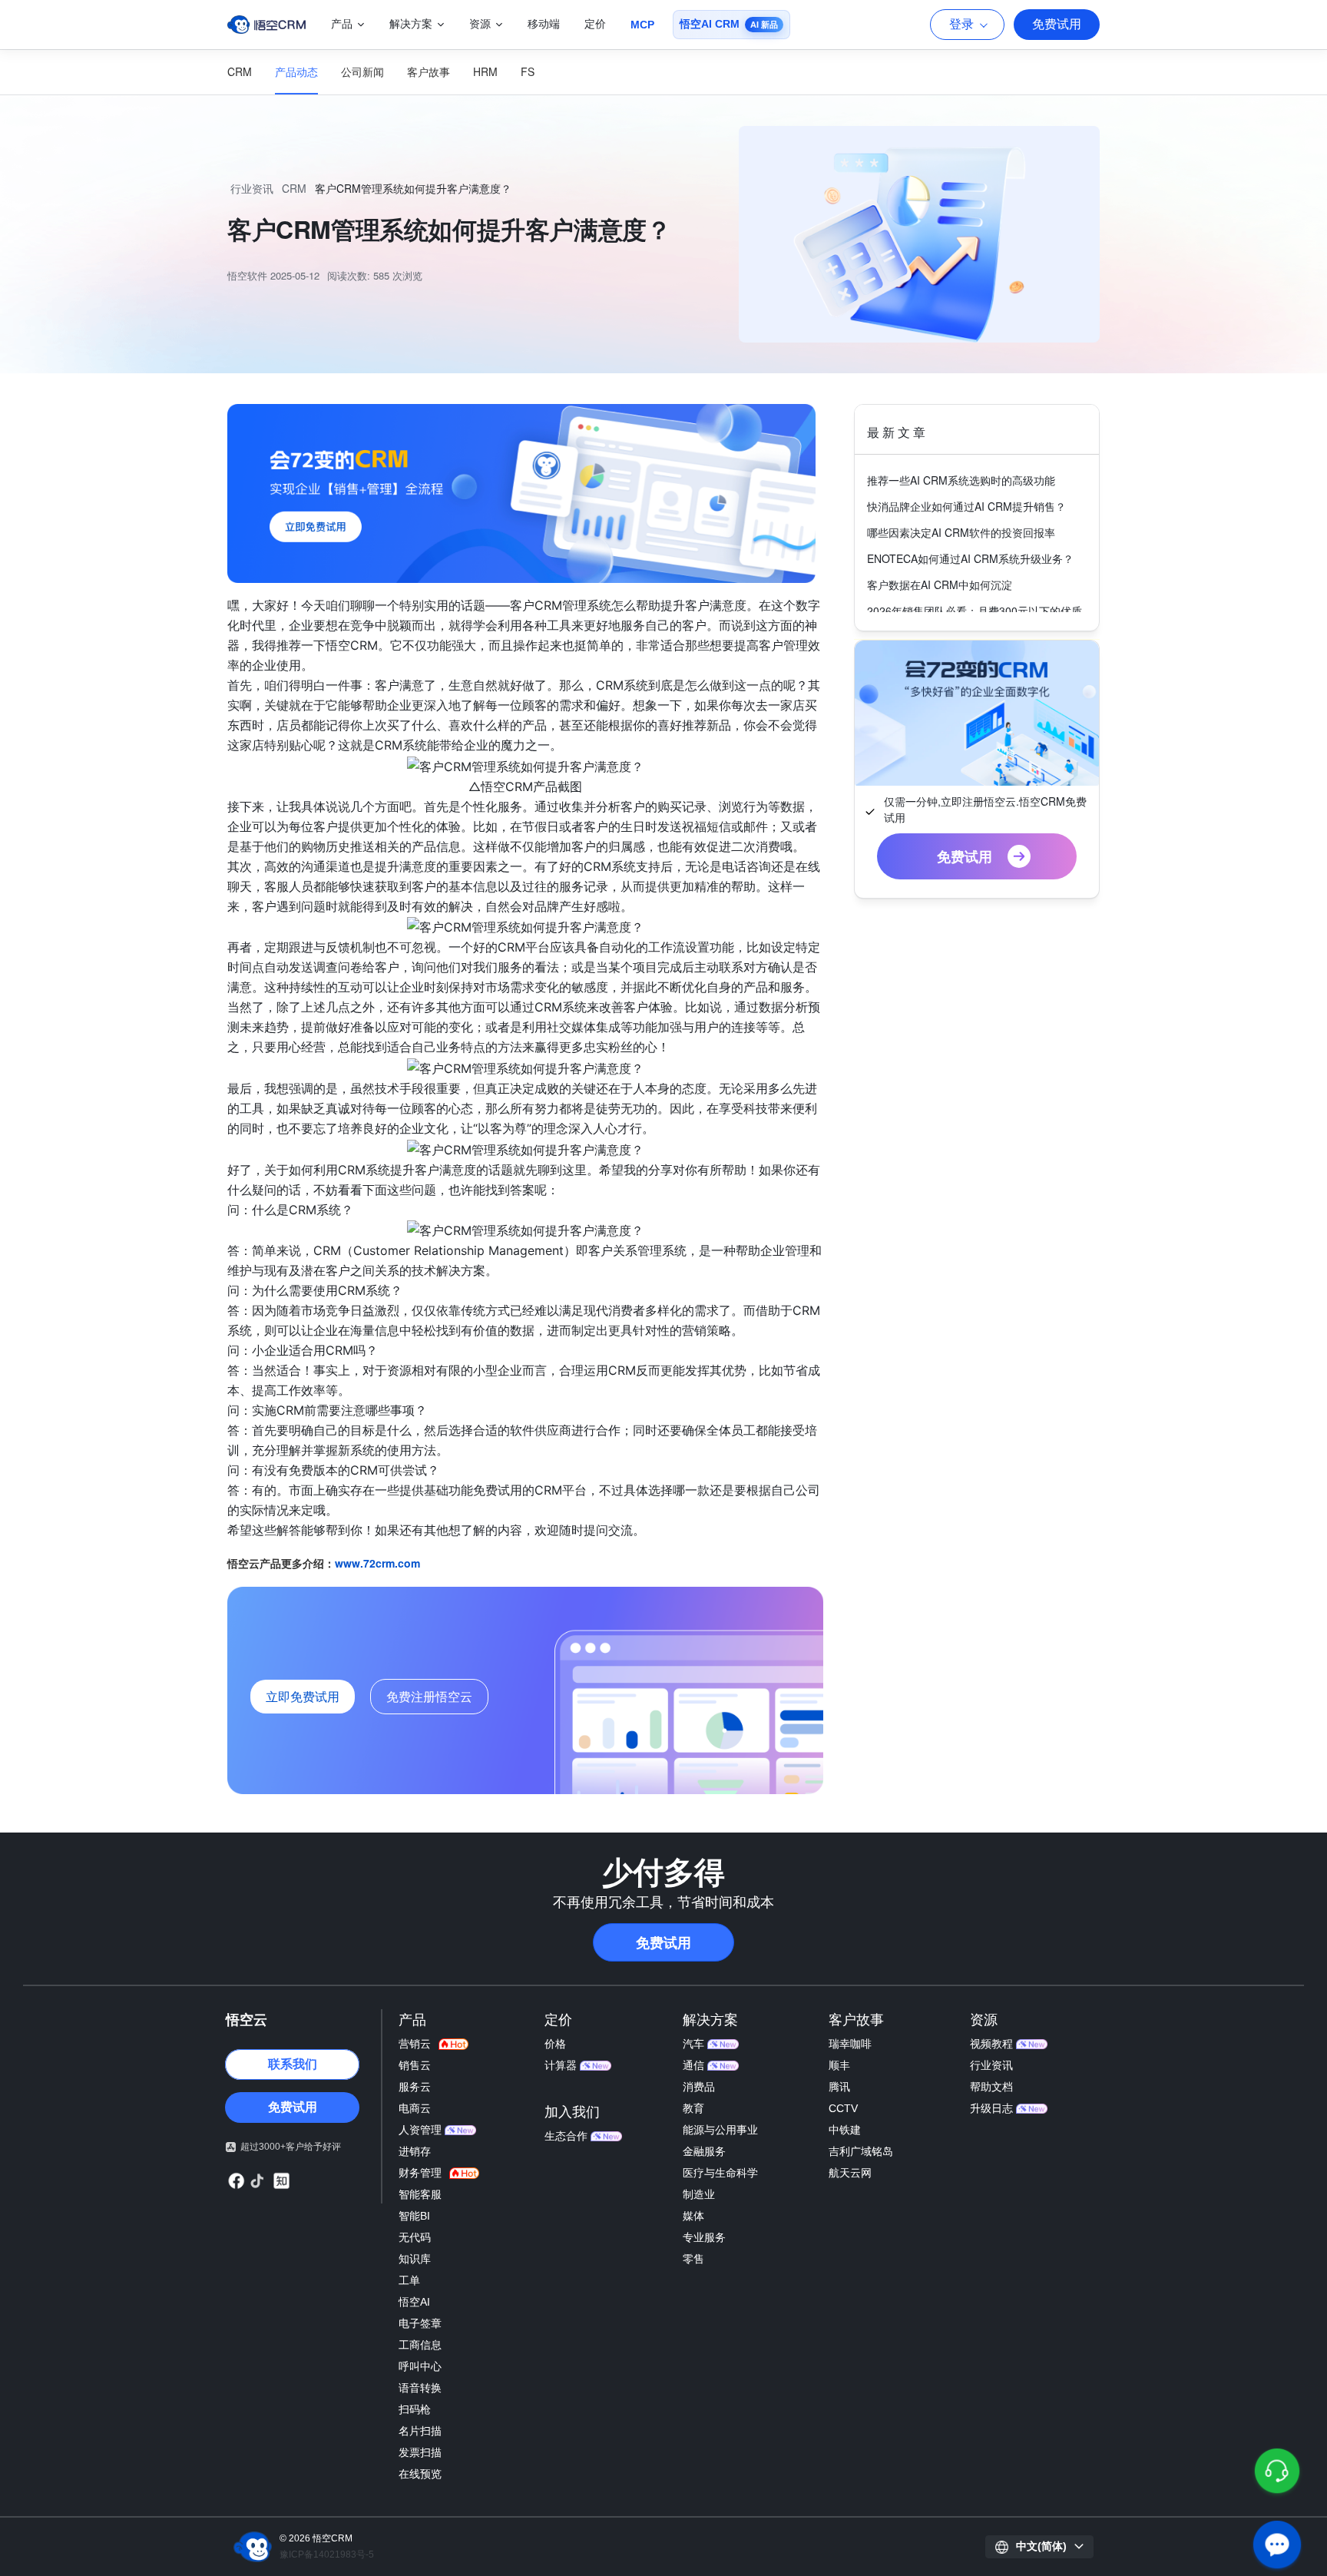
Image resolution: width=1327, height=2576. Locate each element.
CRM (294, 188)
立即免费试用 (303, 1696)
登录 (961, 24)
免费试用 (1057, 24)
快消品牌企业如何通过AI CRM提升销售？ (966, 506)
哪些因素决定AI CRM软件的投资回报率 (961, 532)
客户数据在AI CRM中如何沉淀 (940, 584)
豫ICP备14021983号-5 (327, 2554)
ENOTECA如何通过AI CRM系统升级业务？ (970, 558)
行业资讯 (252, 188)
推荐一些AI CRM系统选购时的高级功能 (961, 480)
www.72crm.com (377, 1563)
